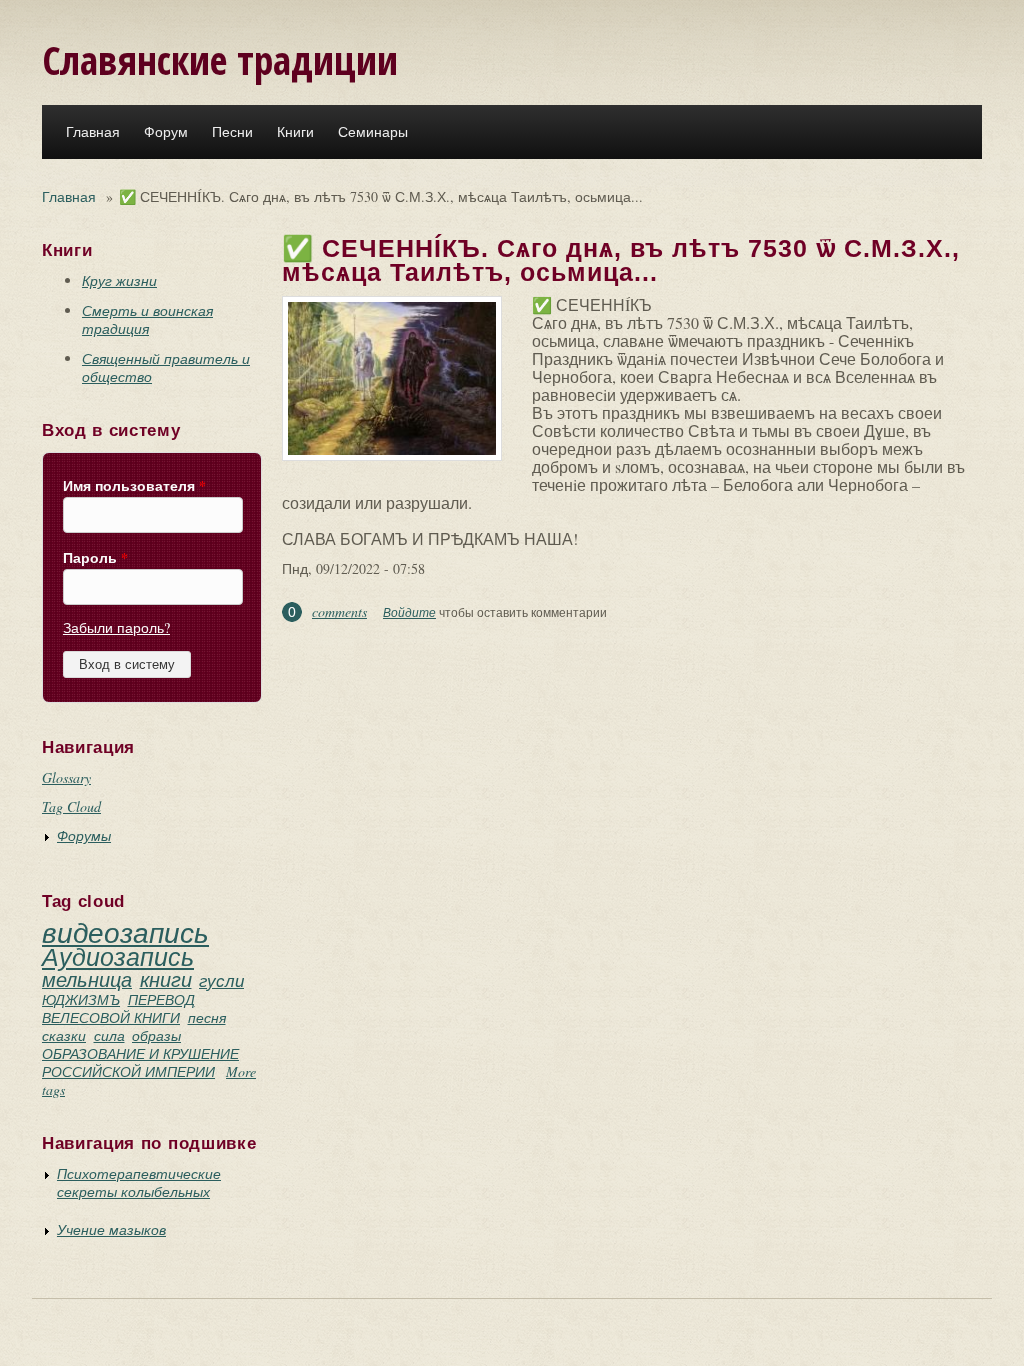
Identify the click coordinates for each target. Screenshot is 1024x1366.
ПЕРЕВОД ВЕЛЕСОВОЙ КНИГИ (118, 1008)
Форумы (84, 835)
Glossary (66, 777)
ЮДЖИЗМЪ (81, 999)
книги (166, 979)
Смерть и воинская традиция (147, 319)
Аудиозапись (118, 956)
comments (339, 611)
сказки (64, 1035)
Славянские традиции (220, 59)
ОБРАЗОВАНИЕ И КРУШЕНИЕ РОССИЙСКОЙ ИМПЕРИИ (140, 1062)
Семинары (373, 132)
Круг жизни (119, 280)
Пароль (95, 558)
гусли (221, 980)
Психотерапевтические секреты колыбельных (139, 1182)
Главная (93, 132)
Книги (295, 132)
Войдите (409, 612)
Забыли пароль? (116, 627)
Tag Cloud (71, 806)
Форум (166, 132)
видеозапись (125, 932)
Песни (232, 132)
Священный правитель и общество (166, 367)
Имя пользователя (134, 486)
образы (156, 1035)
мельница (87, 979)
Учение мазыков (111, 1229)
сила (109, 1035)
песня (207, 1017)
